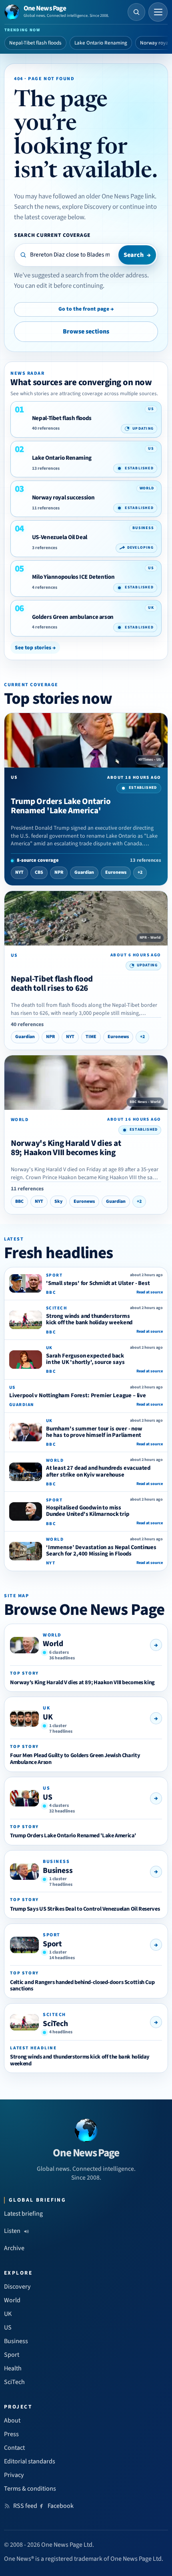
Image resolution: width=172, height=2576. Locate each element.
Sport (52, 1944)
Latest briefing (23, 2214)
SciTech (55, 2024)
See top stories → (35, 648)
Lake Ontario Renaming (101, 43)
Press (11, 2434)
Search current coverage (52, 235)
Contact (14, 2448)
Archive (14, 2248)
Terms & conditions (30, 2489)
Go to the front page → (86, 309)
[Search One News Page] (136, 12)
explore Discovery (87, 207)
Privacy (14, 2475)
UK (48, 1717)
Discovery (17, 2287)
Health (13, 2368)
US (48, 1797)
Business (58, 1871)
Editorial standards (30, 2461)
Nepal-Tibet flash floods (35, 43)
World (53, 1644)
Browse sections (86, 331)
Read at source (150, 1292)
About (12, 2420)
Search (137, 255)
